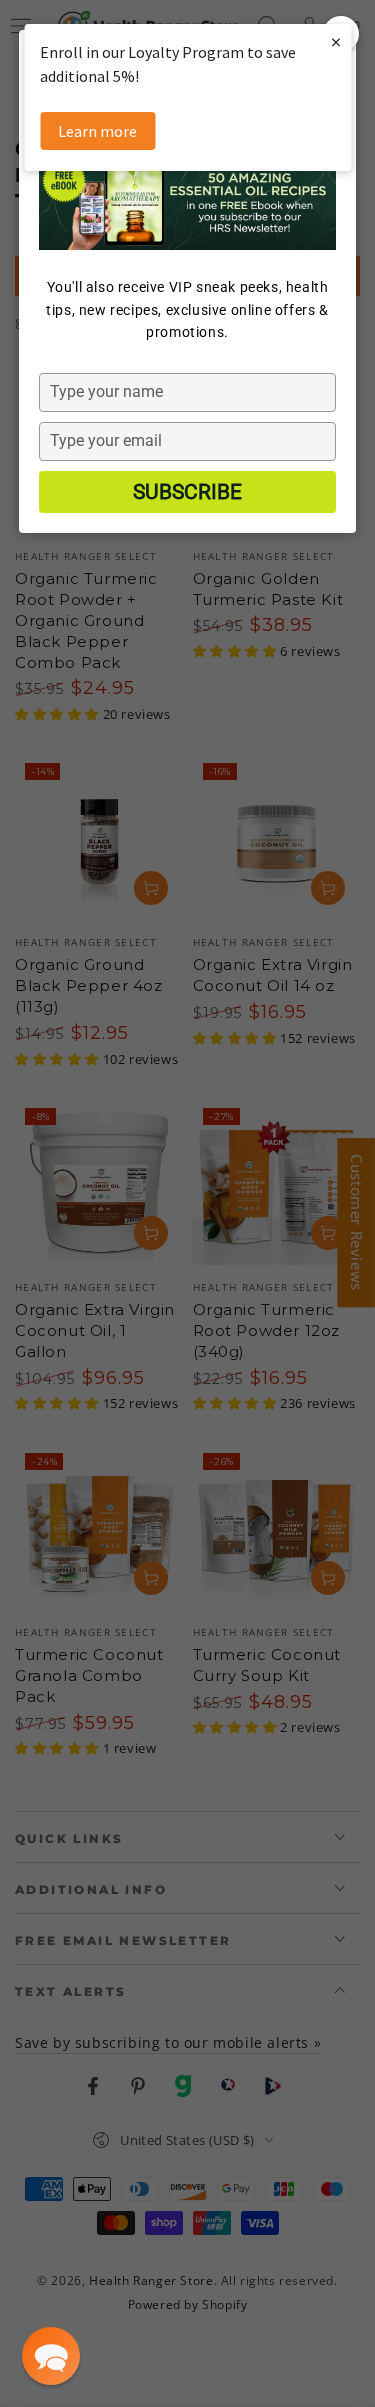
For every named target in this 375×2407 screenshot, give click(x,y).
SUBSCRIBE (187, 492)
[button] (51, 2356)
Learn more (97, 131)
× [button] (336, 41)
